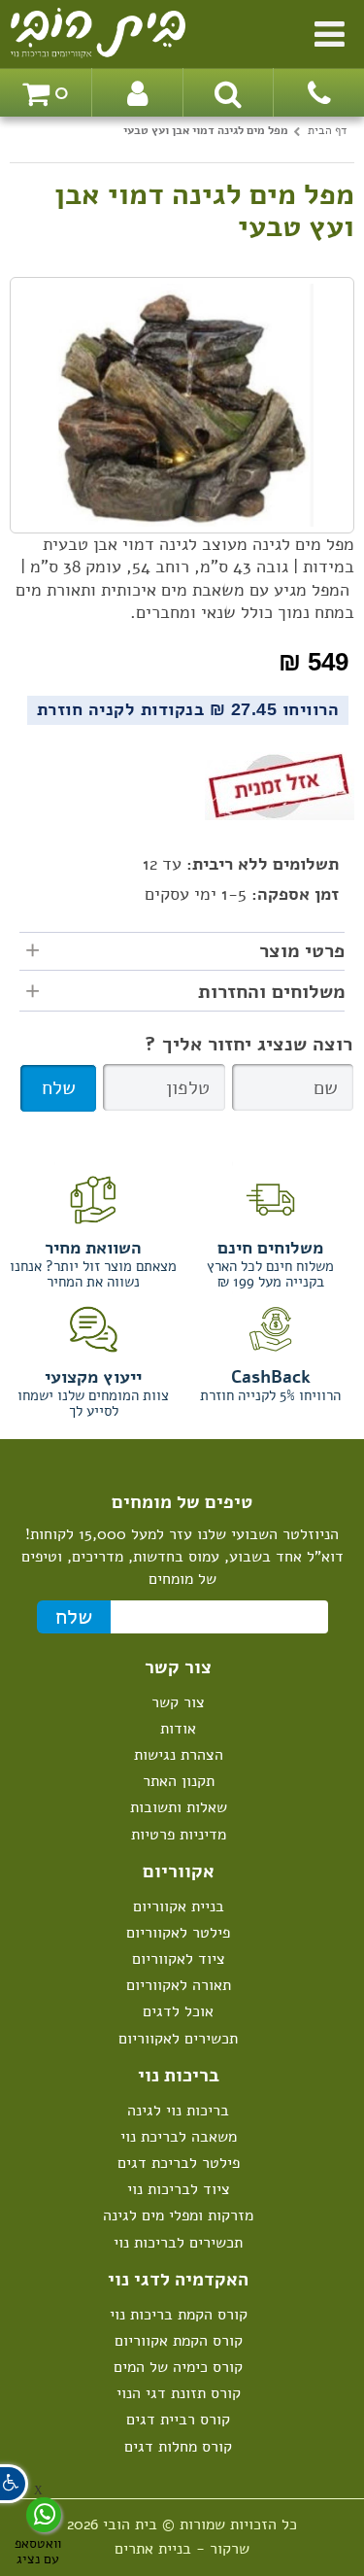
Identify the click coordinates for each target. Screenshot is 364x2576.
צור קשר (178, 1702)
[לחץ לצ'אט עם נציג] (44, 2515)
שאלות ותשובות (179, 1807)
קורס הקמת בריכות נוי (179, 2315)
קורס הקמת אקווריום (179, 2341)
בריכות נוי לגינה (178, 2111)
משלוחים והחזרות (271, 992)
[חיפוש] (228, 92)
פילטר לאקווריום (178, 1933)
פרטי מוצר (302, 951)
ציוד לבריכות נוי (179, 2189)
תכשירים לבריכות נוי (178, 2243)
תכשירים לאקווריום (178, 2039)
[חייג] (318, 92)
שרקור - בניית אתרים (182, 2549)
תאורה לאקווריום (179, 1985)
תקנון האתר (179, 1781)
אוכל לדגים (178, 2011)
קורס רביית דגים (178, 2420)
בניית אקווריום (179, 1906)
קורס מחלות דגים (178, 2447)
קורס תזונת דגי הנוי (179, 2393)
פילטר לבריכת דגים (179, 2163)
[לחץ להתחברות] (137, 92)
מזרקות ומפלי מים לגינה (178, 2215)
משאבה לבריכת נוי (179, 2137)
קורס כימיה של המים (178, 2367)
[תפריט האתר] (330, 31)
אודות (178, 1729)
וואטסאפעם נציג (38, 2550)
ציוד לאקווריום (179, 1959)
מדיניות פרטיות (179, 1835)
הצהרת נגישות (179, 1755)
